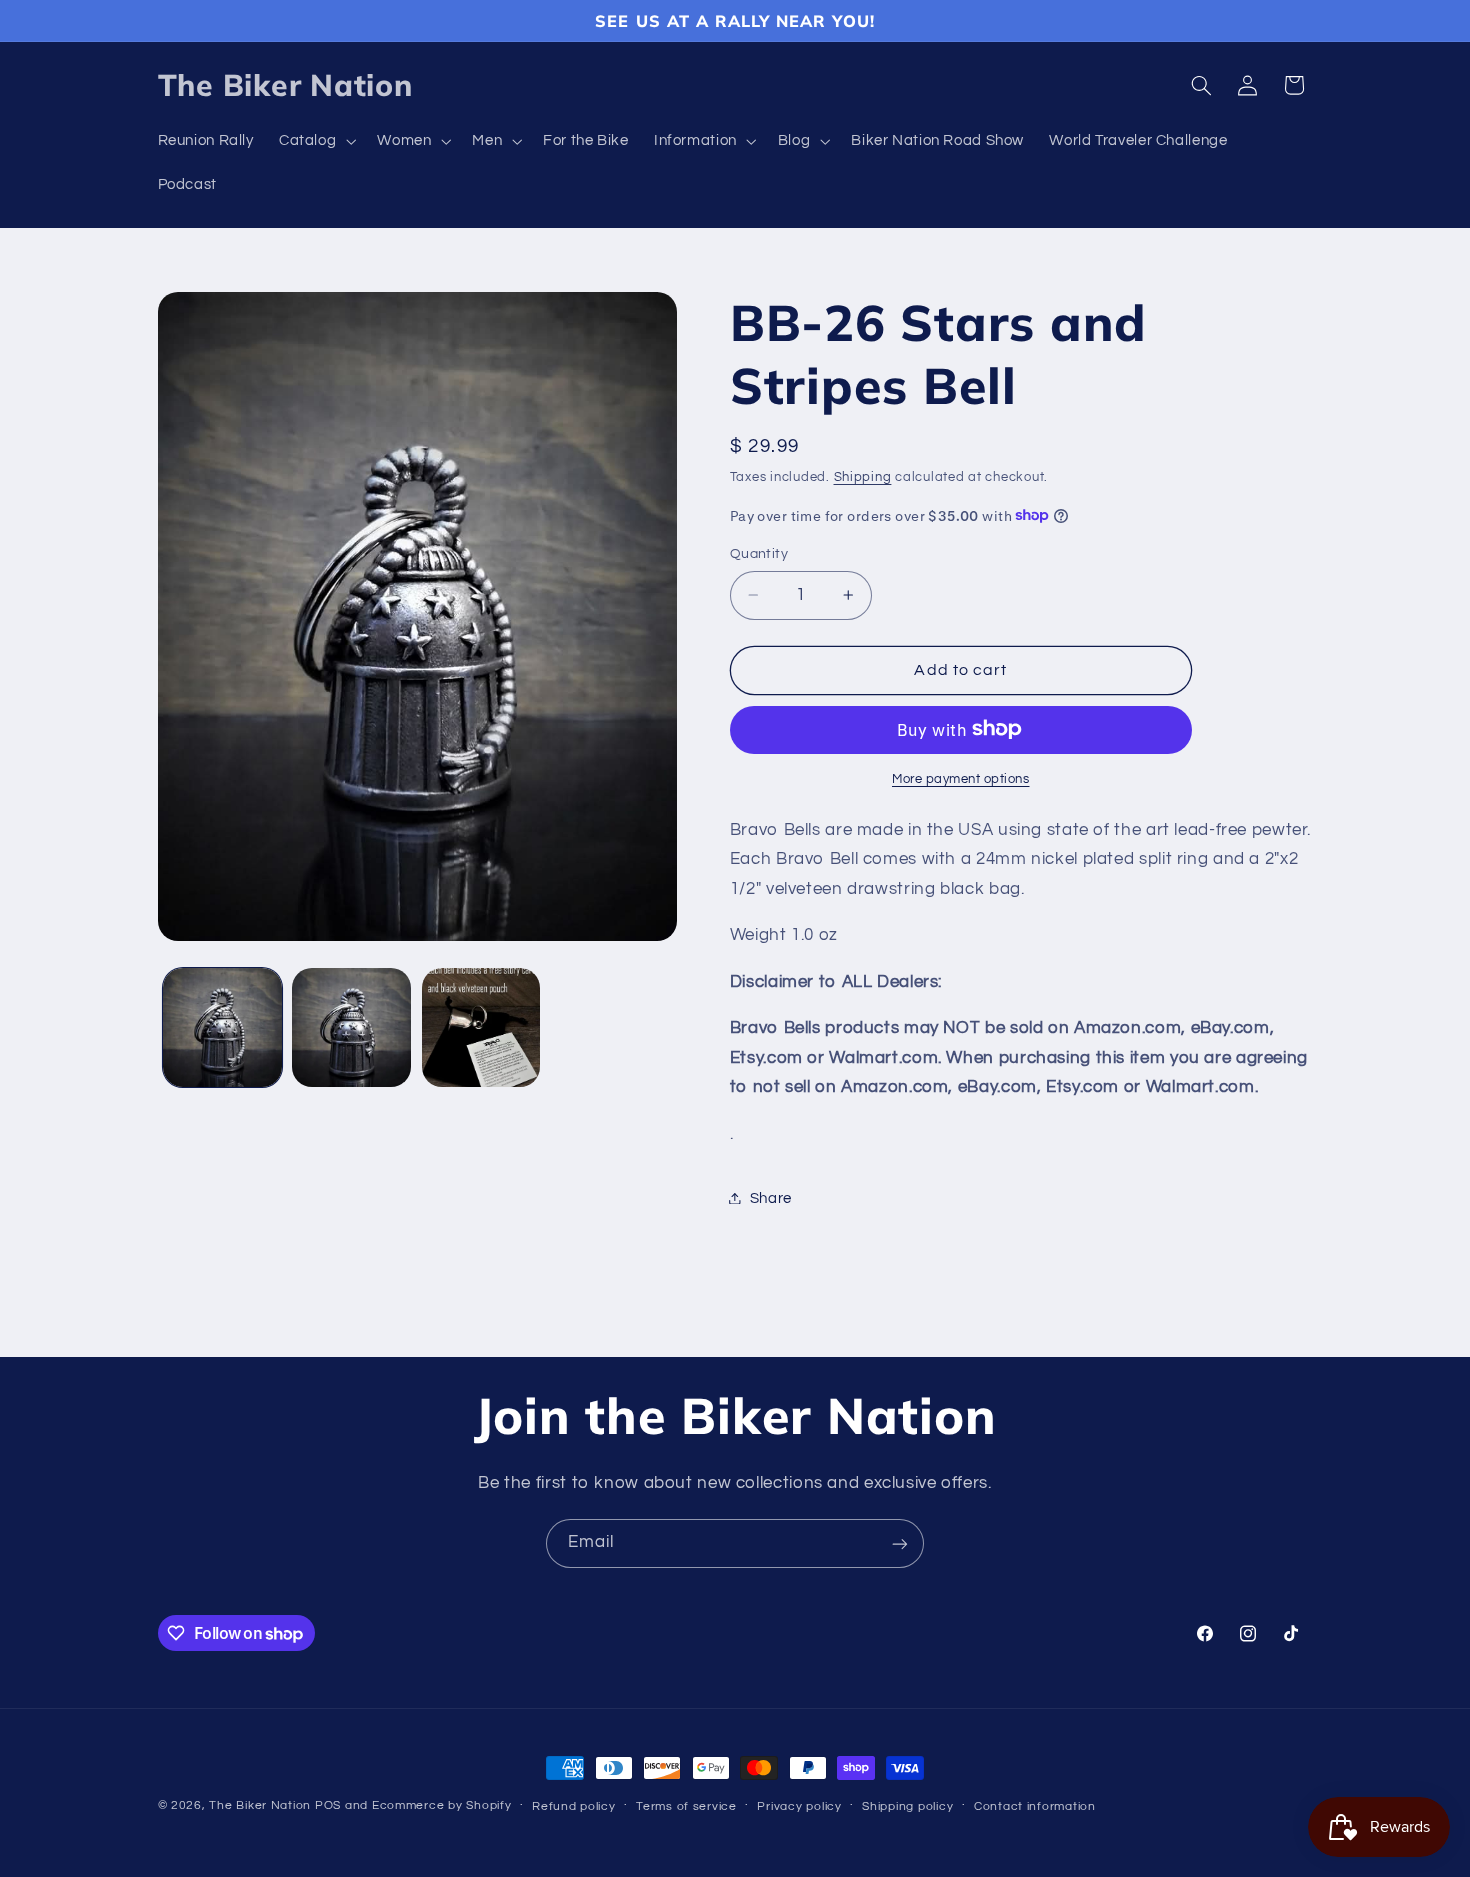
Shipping (863, 476)
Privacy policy (799, 1806)
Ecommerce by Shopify (442, 1805)
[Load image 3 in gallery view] (481, 1027)
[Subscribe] (900, 1543)
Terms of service (686, 1806)
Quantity (759, 553)
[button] (315, 142)
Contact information (1035, 1806)
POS (328, 1805)
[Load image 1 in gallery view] (222, 1027)
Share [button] (771, 1197)
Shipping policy (907, 1806)
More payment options (961, 778)
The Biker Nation (260, 1805)
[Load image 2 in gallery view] (351, 1027)
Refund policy (574, 1806)
